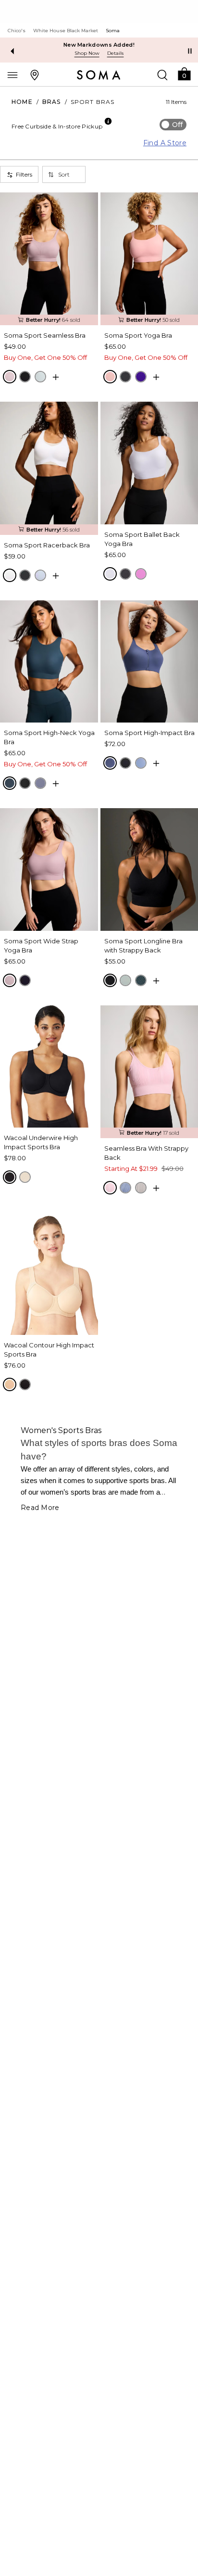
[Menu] (12, 75)
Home (22, 102)
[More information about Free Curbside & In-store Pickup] (108, 121)
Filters (24, 174)
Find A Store (165, 143)
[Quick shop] (56, 377)
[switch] (173, 125)
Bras (52, 102)
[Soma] (99, 75)
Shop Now (87, 53)
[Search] (162, 75)
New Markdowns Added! (99, 45)
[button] (184, 73)
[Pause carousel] (190, 51)
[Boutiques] (35, 75)
